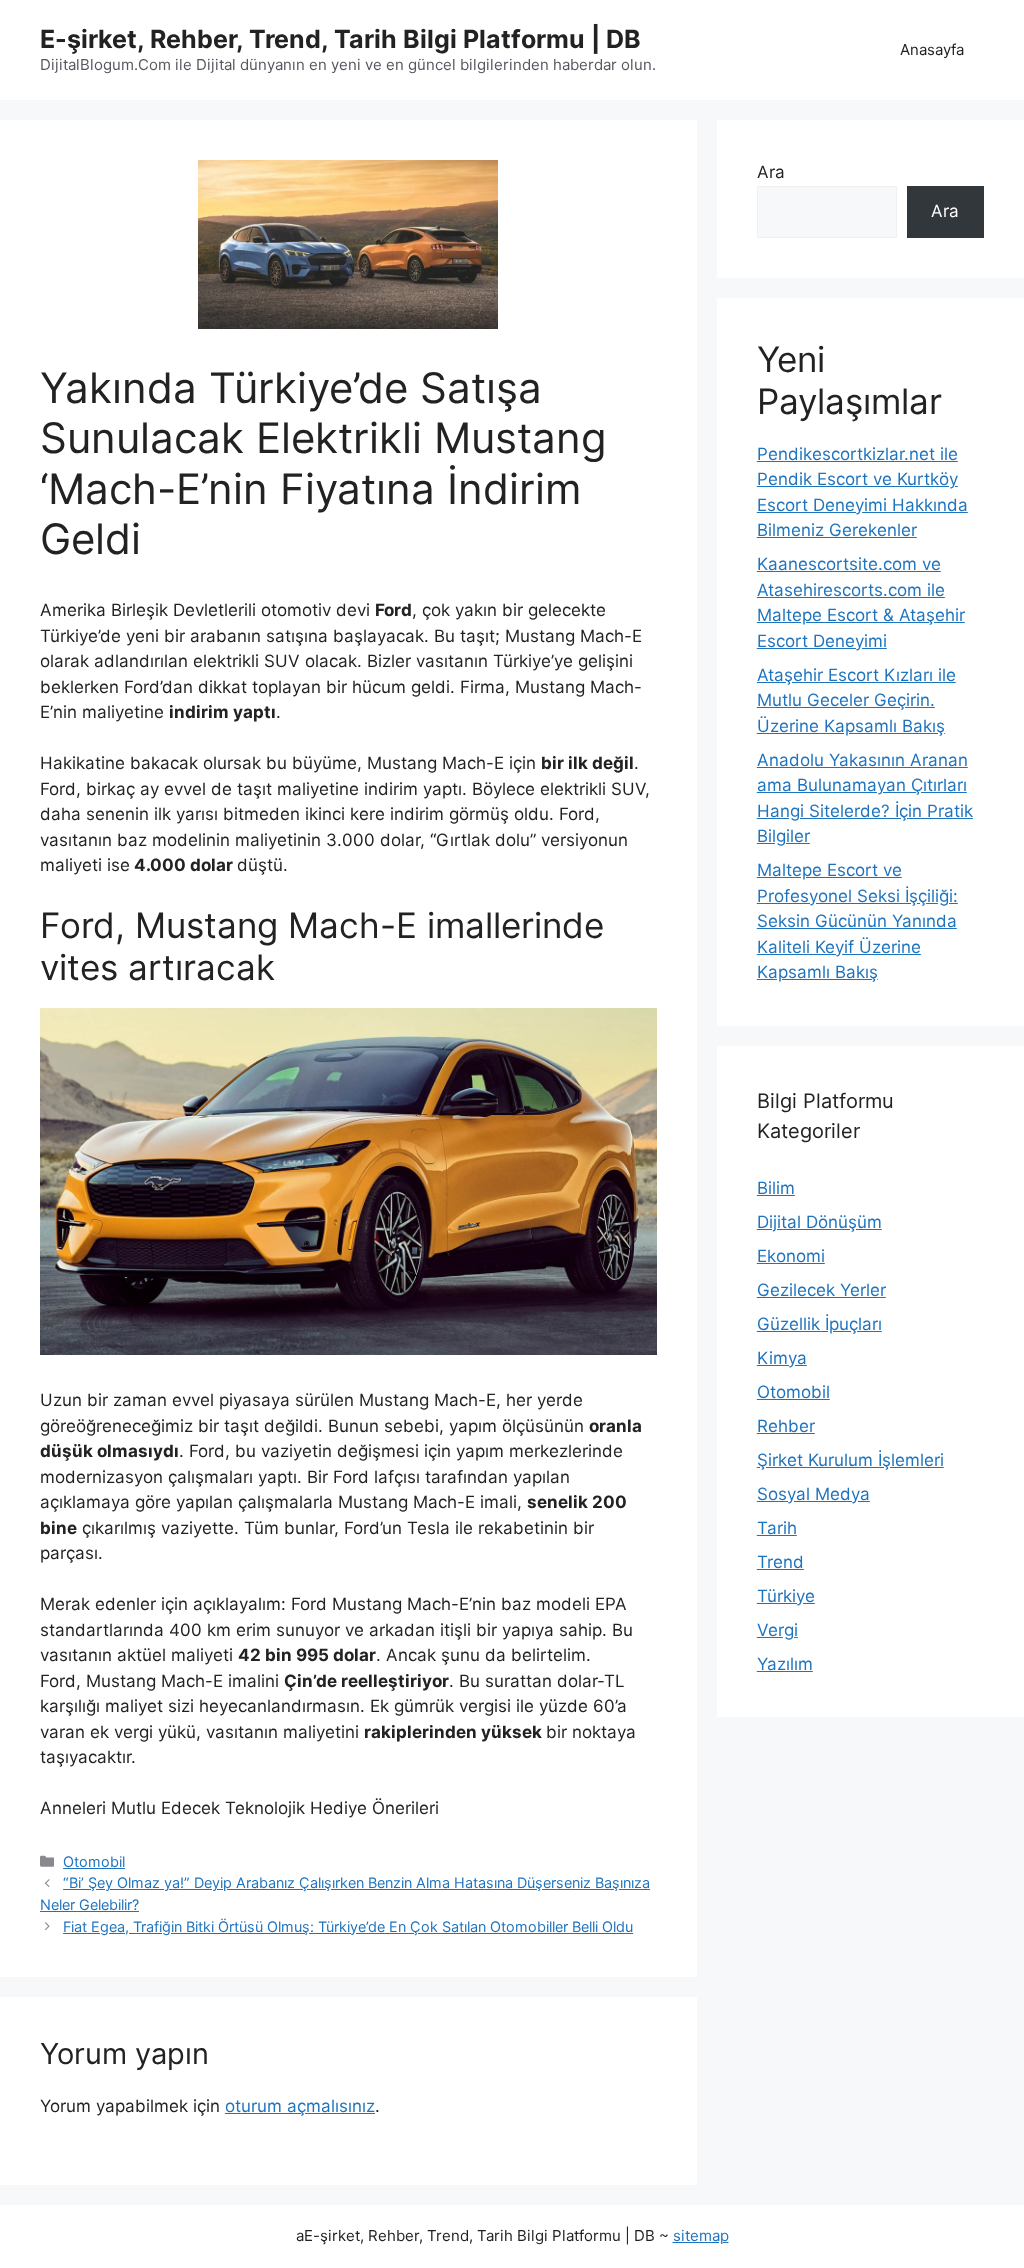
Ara (771, 172)
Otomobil (94, 1861)
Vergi (777, 1630)
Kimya (782, 1358)
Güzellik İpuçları (819, 1324)
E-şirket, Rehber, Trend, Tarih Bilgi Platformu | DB (340, 39)
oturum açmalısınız (300, 2106)
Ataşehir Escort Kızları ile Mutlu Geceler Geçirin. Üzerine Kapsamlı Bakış (856, 700)
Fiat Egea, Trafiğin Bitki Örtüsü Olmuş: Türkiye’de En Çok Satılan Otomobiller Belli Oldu (348, 1926)
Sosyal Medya (813, 1494)
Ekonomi (791, 1256)
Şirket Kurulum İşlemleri (850, 1460)
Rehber (786, 1426)
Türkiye (786, 1596)
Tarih (777, 1528)
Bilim (776, 1188)
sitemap (701, 2235)
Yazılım (785, 1664)
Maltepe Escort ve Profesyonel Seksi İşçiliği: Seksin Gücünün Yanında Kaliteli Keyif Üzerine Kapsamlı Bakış (857, 921)
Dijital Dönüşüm (819, 1222)
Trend (780, 1562)
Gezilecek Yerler (821, 1290)
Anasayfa (932, 49)
